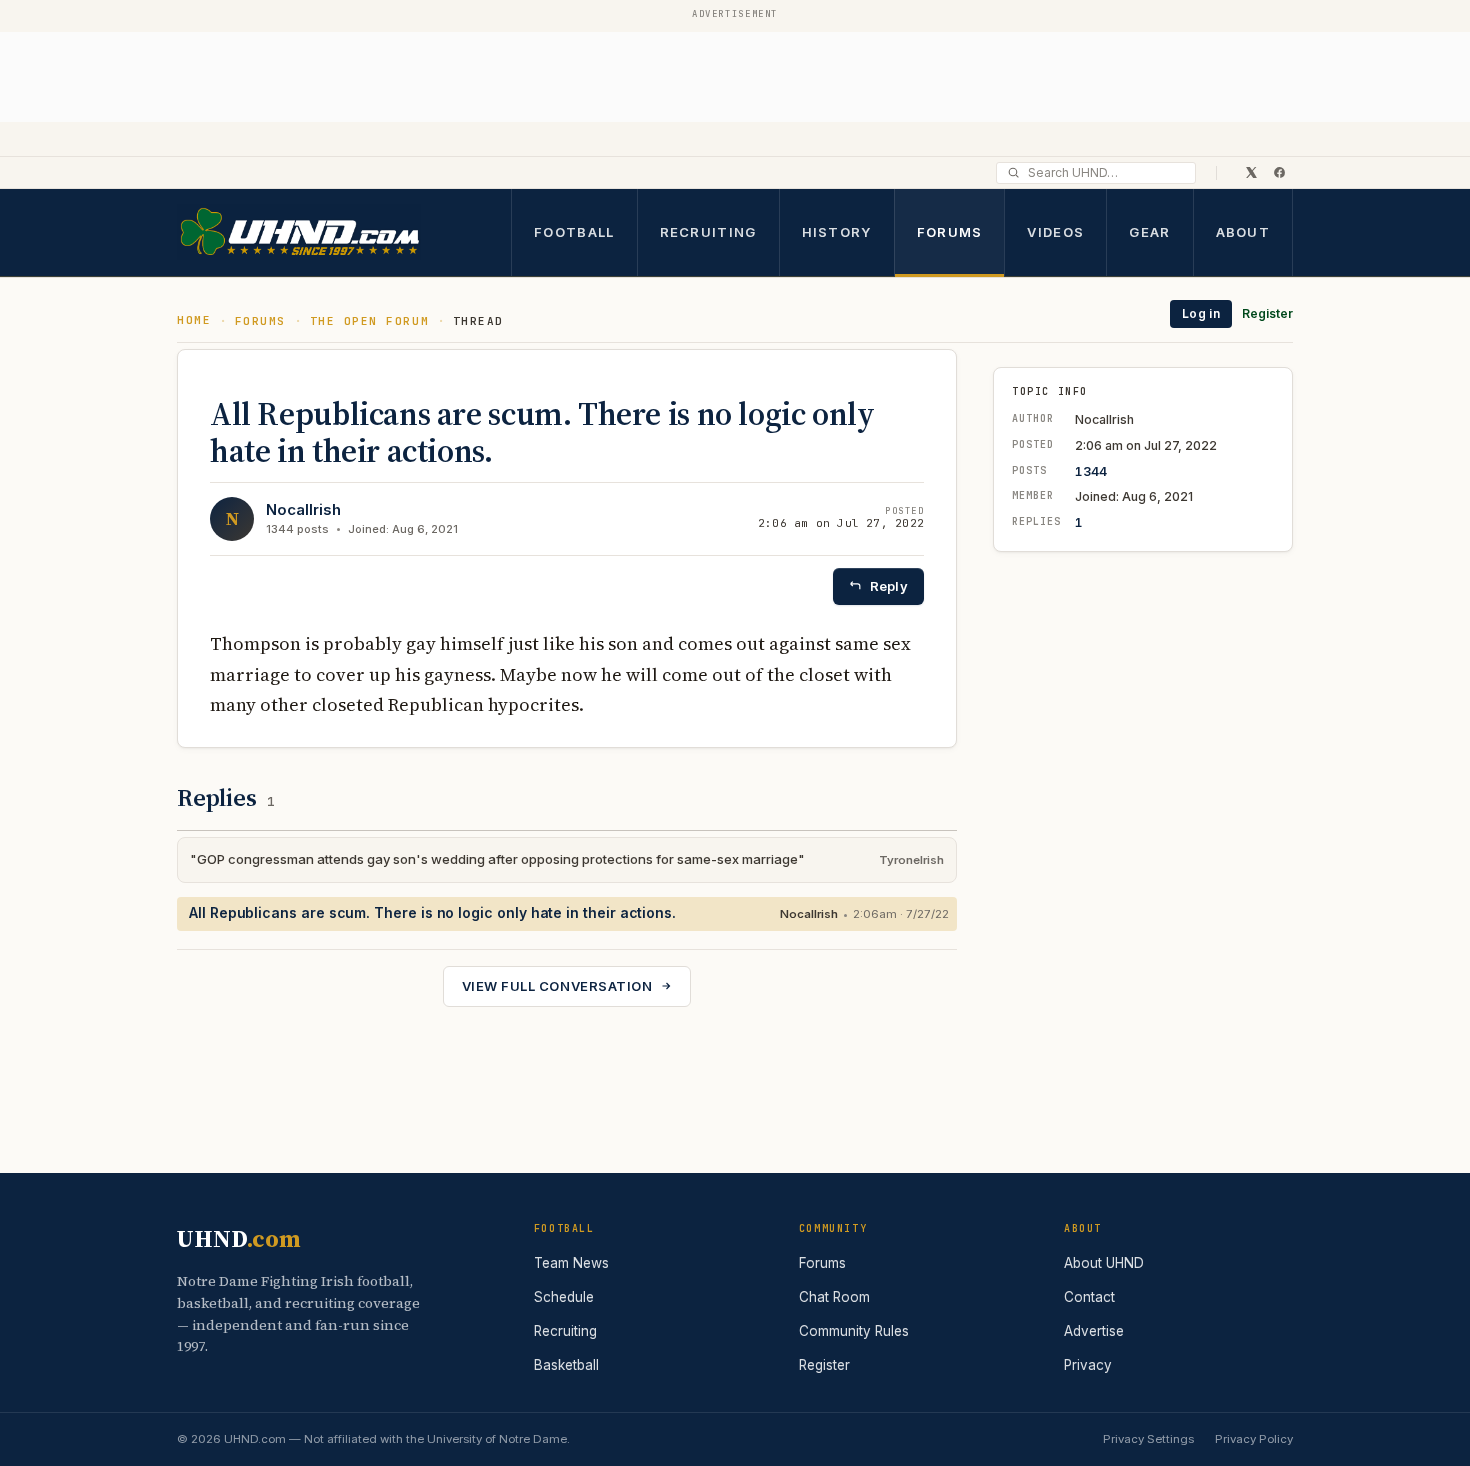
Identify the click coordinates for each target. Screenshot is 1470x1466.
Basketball (566, 1365)
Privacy (1088, 1365)
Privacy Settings (1148, 1439)
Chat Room (834, 1297)
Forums (950, 231)
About (1243, 231)
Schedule (564, 1297)
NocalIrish (303, 509)
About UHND (1104, 1263)
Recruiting (708, 231)
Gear (1149, 231)
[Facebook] (1279, 172)
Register (1267, 313)
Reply (889, 586)
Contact (1089, 1297)
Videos (1055, 231)
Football (574, 231)
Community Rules (854, 1331)
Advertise (1094, 1331)
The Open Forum (370, 321)
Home (194, 320)
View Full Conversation (557, 986)
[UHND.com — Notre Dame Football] (299, 232)
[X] (1251, 172)
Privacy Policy (1254, 1439)
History (837, 231)
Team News (571, 1263)
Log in (1201, 313)
